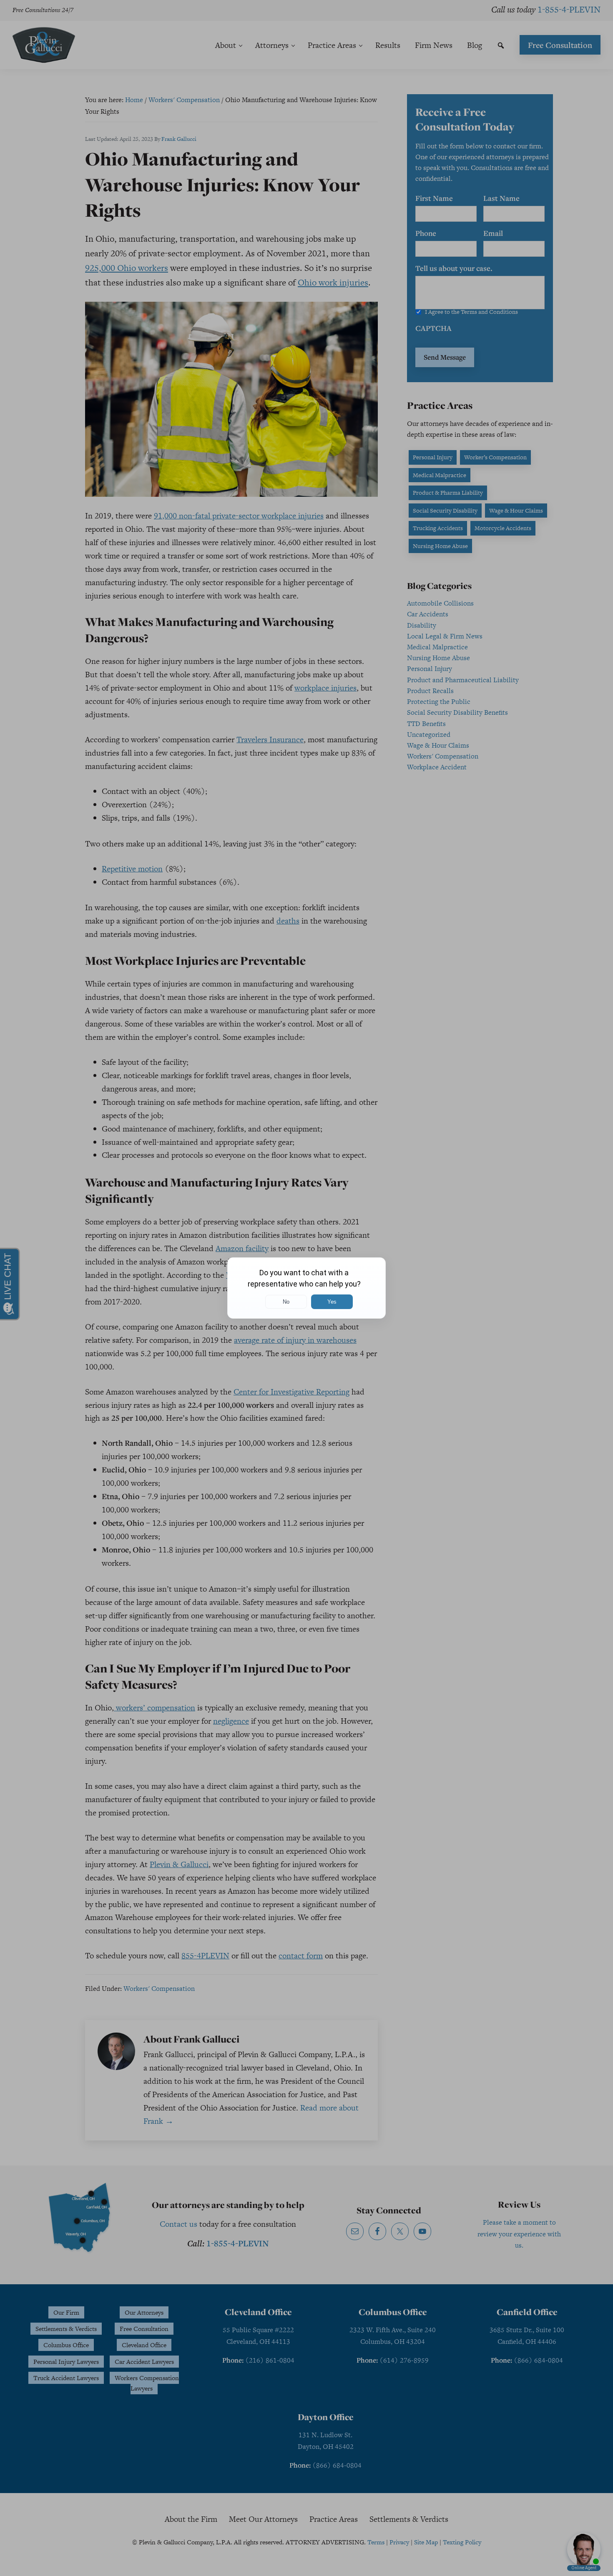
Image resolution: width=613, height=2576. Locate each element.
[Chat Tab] (306, 1288)
